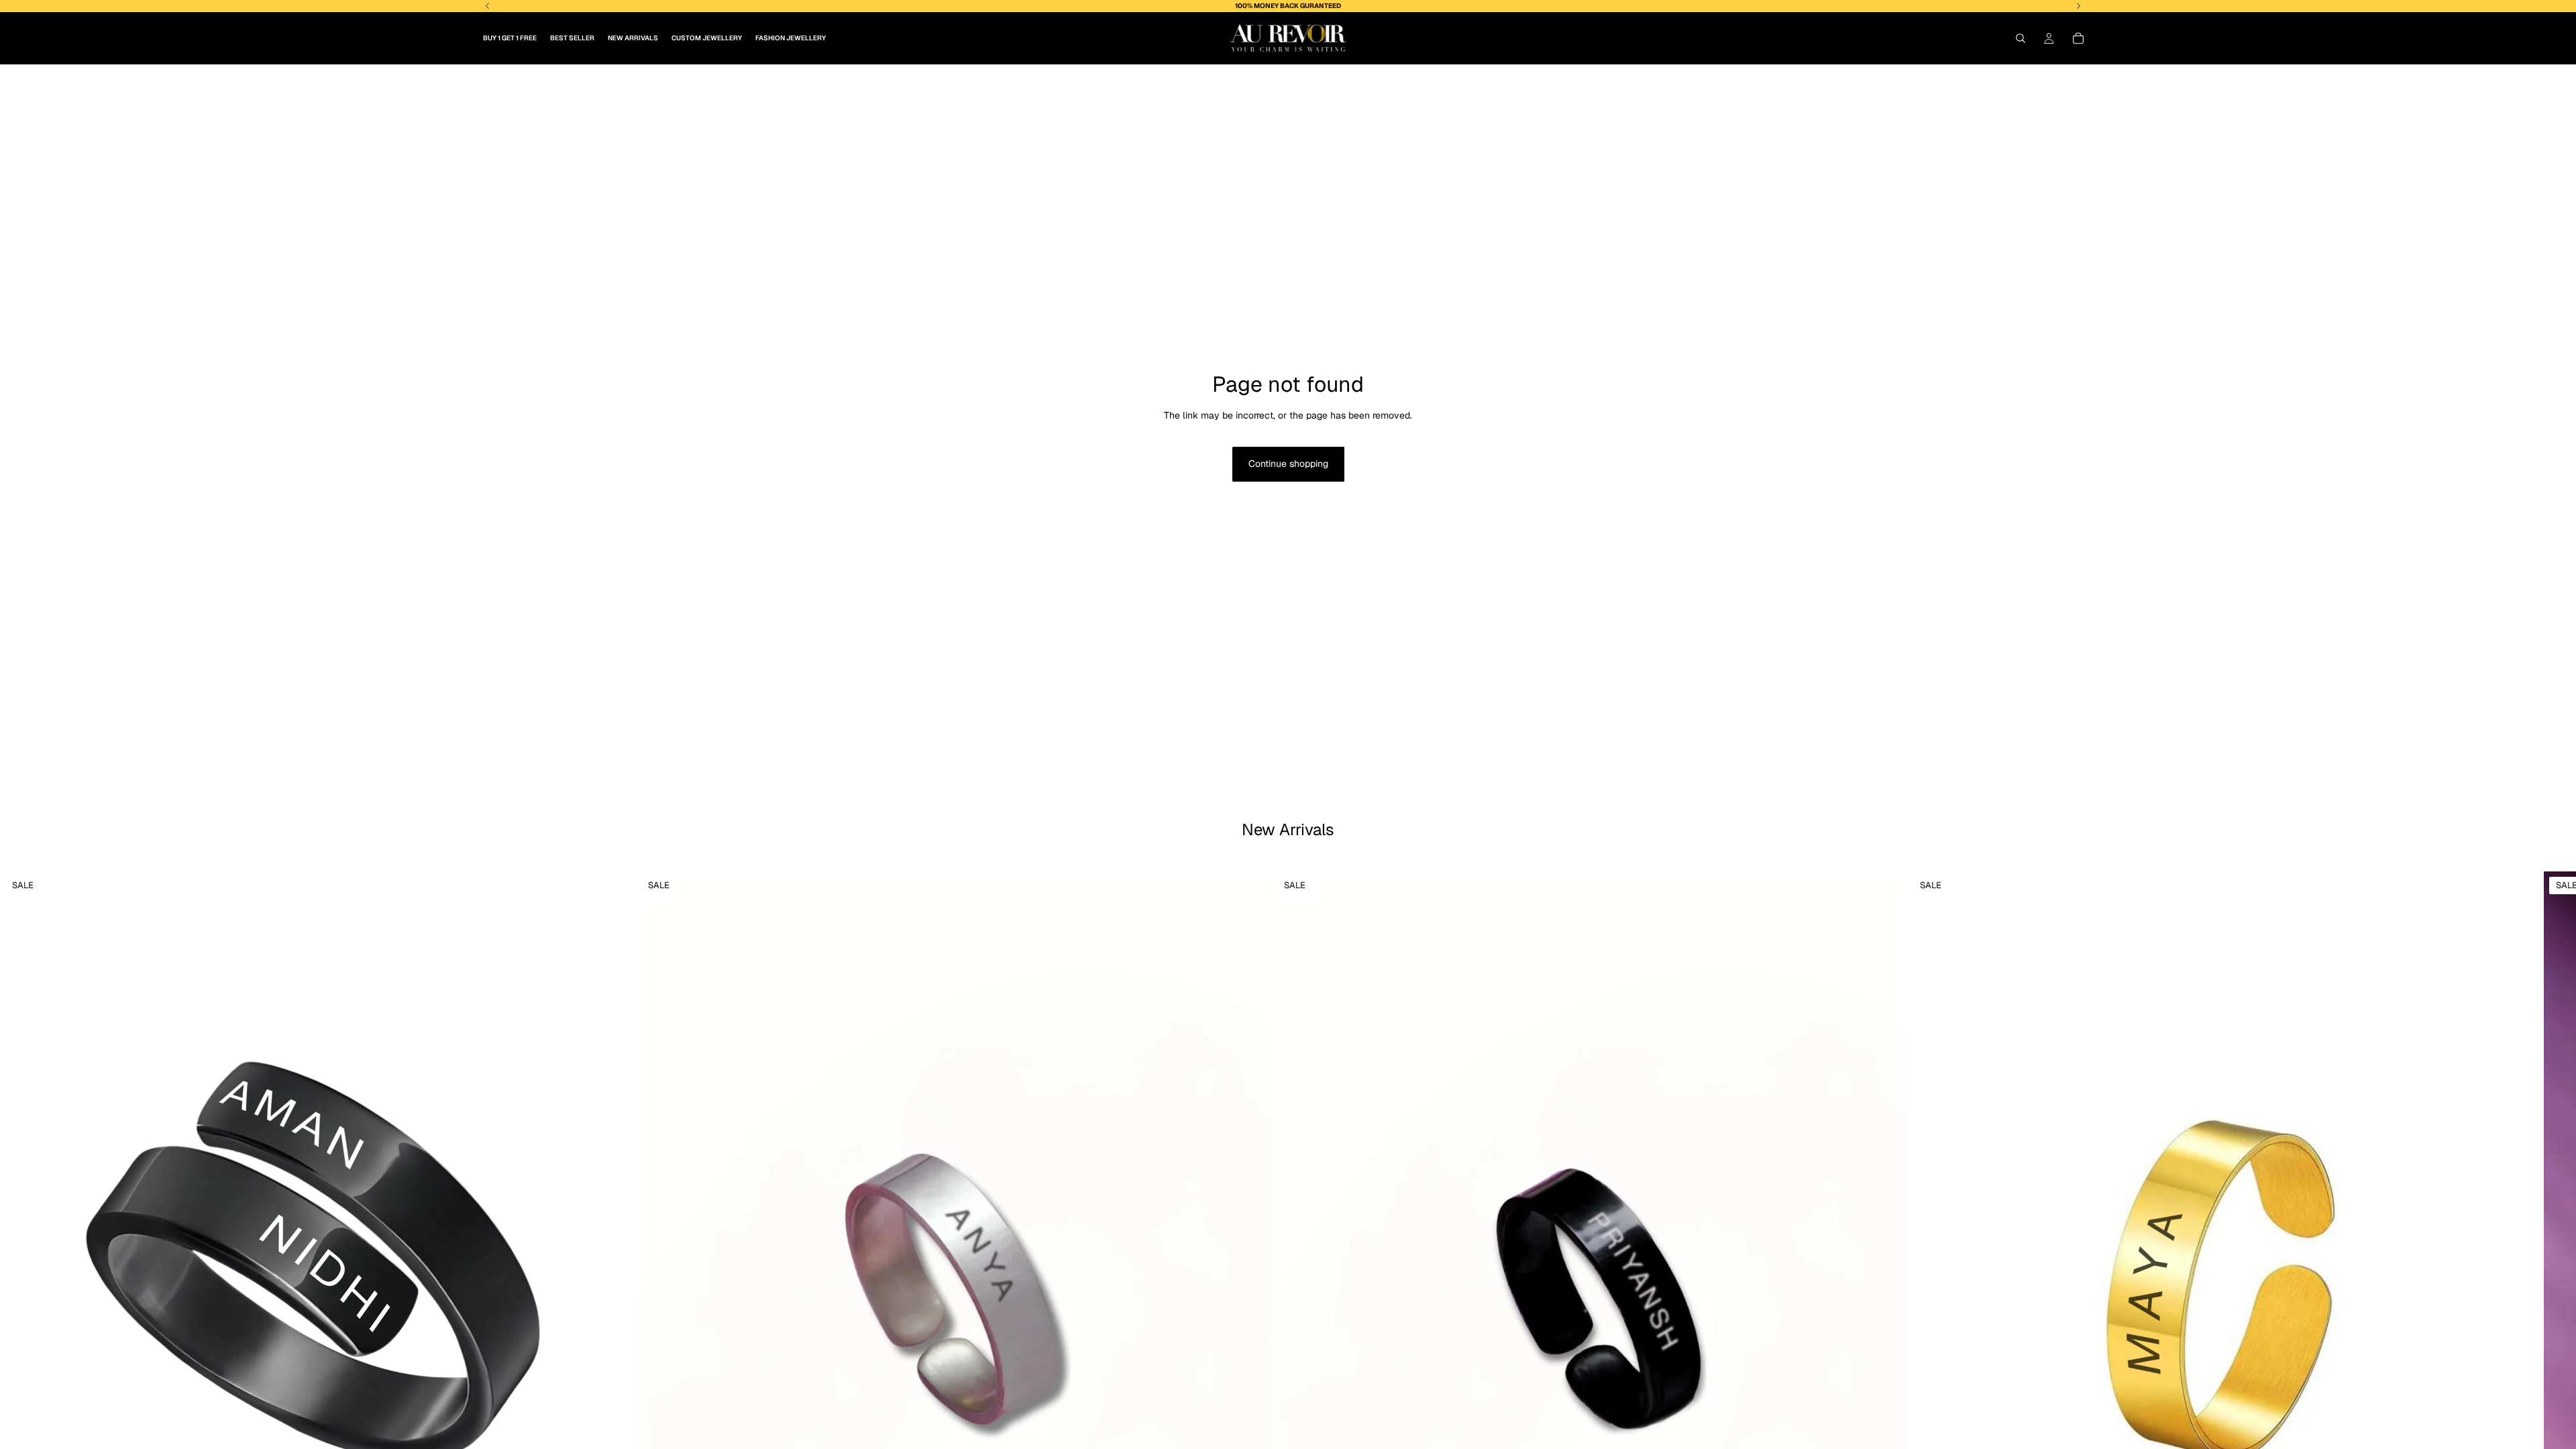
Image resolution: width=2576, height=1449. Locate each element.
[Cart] (2078, 38)
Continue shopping (1288, 464)
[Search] (2021, 38)
